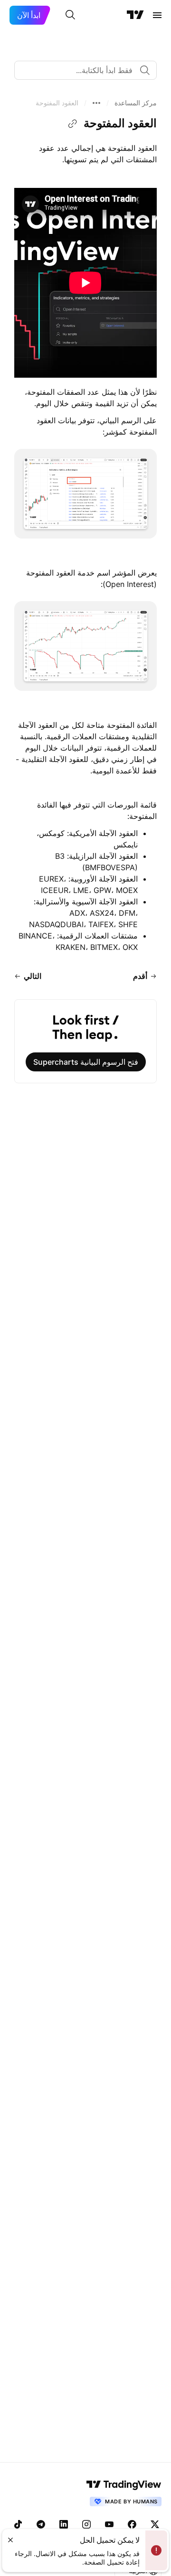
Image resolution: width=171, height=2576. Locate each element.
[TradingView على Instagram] (86, 2524)
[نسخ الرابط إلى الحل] (73, 124)
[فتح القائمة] (157, 15)
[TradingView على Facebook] (132, 2524)
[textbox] (82, 70)
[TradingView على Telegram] (41, 2524)
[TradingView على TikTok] (18, 2524)
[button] (136, 103)
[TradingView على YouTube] (109, 2524)
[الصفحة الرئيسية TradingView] (135, 15)
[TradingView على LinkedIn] (64, 2524)
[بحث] (70, 15)
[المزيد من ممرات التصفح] (96, 103)
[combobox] (85, 70)
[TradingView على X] (155, 2524)
